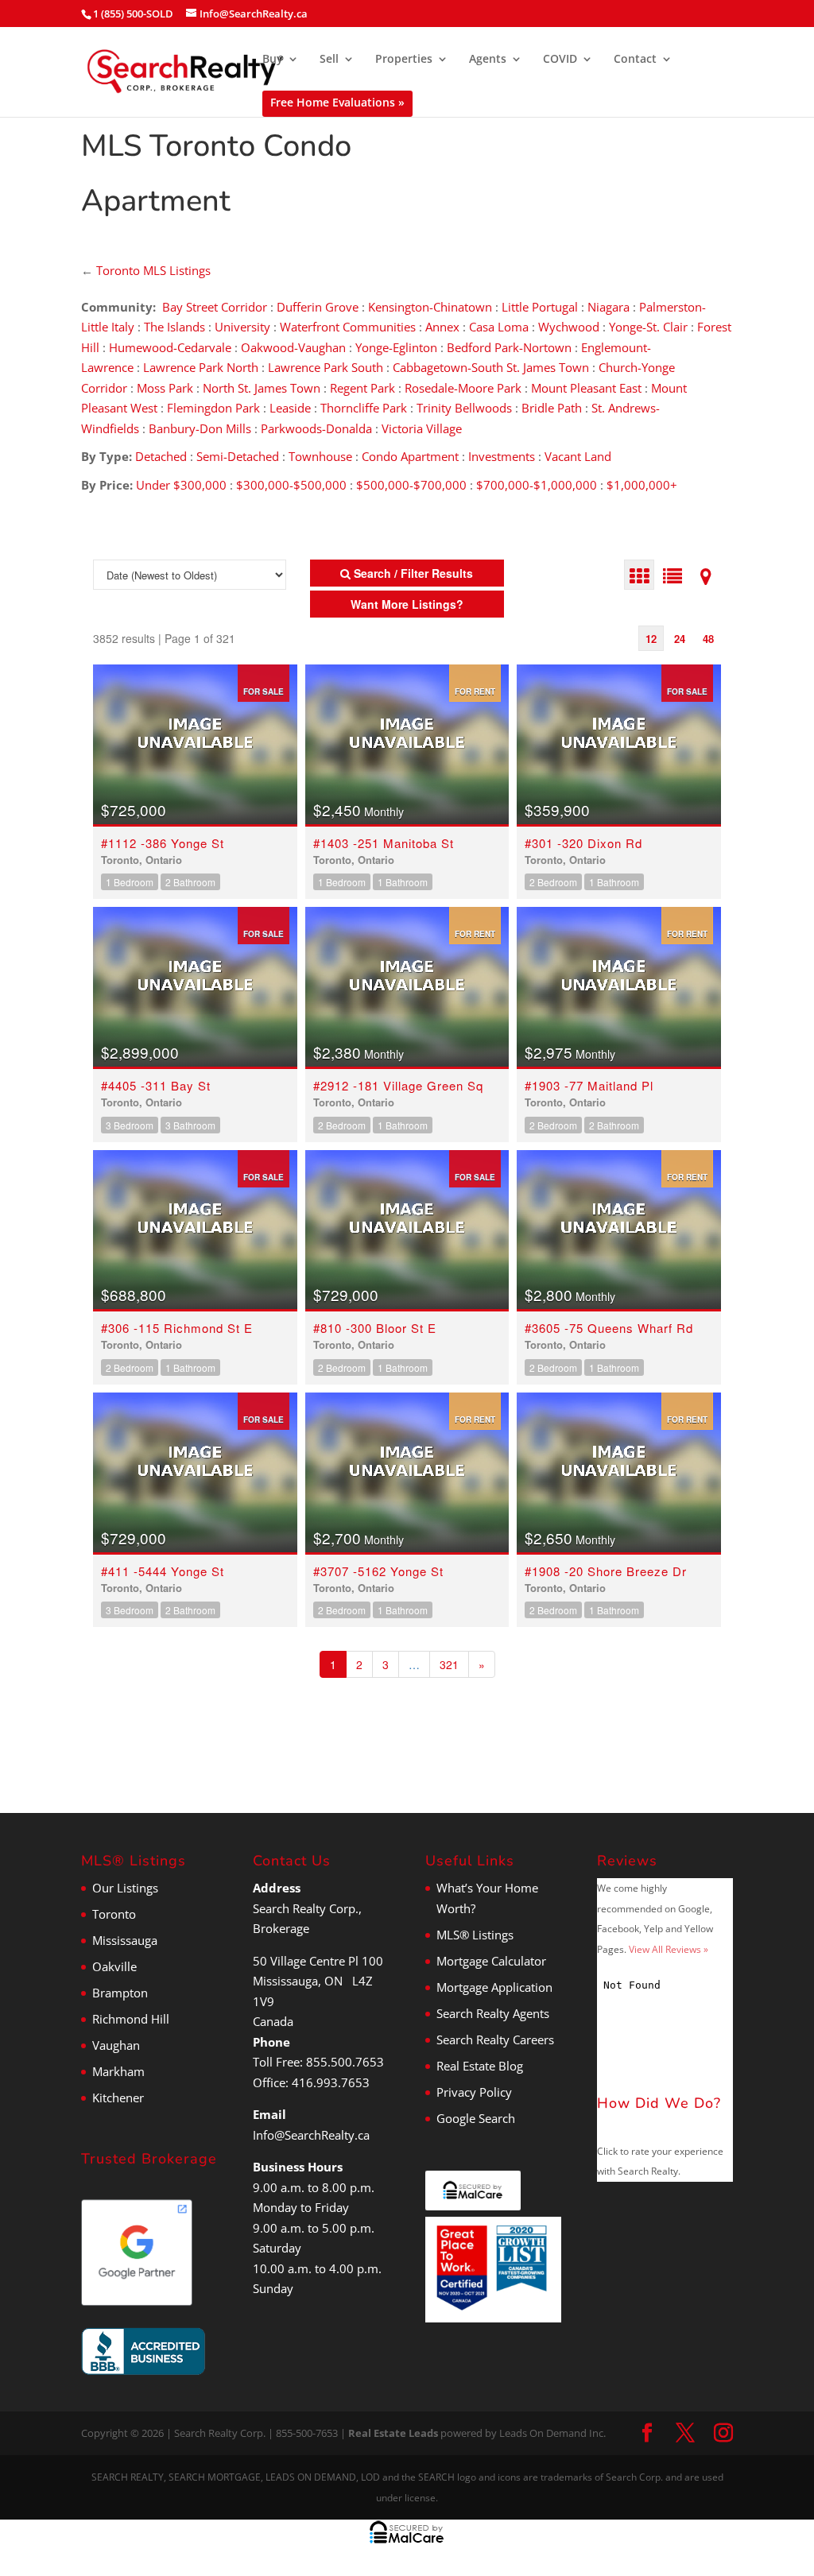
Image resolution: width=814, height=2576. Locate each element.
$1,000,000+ (642, 485)
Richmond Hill (131, 2019)
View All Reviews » (669, 1949)
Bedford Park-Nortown (509, 347)
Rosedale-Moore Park (463, 388)
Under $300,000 (181, 485)
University (242, 327)
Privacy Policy (474, 2092)
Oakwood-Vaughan (293, 347)
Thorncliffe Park (364, 408)
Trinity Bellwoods (464, 408)
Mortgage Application (494, 1987)
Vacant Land (578, 456)
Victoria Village (422, 428)
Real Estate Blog (480, 2066)
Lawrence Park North (201, 367)
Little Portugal (540, 307)
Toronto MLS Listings (153, 270)
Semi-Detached (239, 456)
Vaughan (116, 2045)
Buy (273, 60)
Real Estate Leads (393, 2433)
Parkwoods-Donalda (316, 428)
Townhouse (320, 456)
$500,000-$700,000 (411, 485)
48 (708, 639)
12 (651, 639)
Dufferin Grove (318, 307)
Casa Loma (499, 327)
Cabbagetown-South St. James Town (491, 367)
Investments (502, 456)
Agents (488, 60)
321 (449, 1664)
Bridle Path (552, 408)
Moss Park (165, 388)
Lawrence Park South (326, 367)
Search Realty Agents (493, 2013)
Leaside (290, 408)
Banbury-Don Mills (200, 428)
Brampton (120, 1993)
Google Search (476, 2118)
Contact (635, 60)
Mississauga (125, 1940)
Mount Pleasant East (586, 388)
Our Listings (125, 1888)
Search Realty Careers (495, 2039)
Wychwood (569, 327)
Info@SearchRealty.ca (311, 2135)
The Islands (174, 327)
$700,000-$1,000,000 (537, 485)
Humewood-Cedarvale (170, 347)
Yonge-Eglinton (396, 347)
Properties (404, 60)
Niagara (609, 307)
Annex (442, 327)
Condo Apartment (410, 456)
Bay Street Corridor (215, 307)
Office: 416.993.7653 (311, 2082)
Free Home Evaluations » (337, 102)
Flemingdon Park (213, 408)
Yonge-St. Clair (648, 327)
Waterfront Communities (348, 327)
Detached (161, 456)
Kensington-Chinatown (430, 307)
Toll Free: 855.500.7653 (318, 2062)
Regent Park (362, 388)
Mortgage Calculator (491, 1961)
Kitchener (118, 2098)
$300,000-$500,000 (291, 485)
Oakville (114, 1966)
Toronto (114, 1914)
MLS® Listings (475, 1935)
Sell (329, 60)
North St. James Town (262, 388)
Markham (118, 2071)
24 (680, 639)
